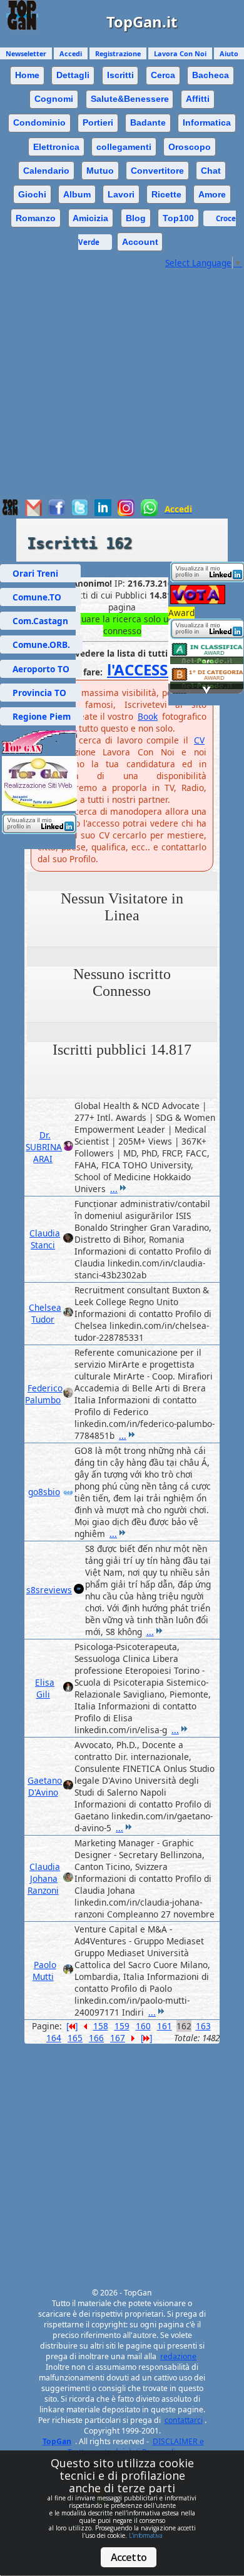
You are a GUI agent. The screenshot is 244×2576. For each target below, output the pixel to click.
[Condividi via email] (33, 513)
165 (75, 2038)
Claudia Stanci (45, 1239)
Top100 (178, 218)
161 (165, 2026)
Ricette (166, 194)
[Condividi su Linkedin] (103, 513)
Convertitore (157, 171)
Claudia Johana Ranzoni (44, 1878)
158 (101, 2026)
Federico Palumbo (44, 1394)
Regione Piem (42, 716)
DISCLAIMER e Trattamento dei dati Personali (136, 2447)
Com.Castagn (40, 621)
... (114, 1189)
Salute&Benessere (130, 99)
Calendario (46, 171)
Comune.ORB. (41, 644)
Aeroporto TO (41, 669)
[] (72, 2026)
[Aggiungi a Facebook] (57, 513)
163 (203, 2026)
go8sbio (44, 1492)
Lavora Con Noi (180, 53)
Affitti (198, 99)
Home (27, 75)
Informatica (207, 122)
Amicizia (90, 218)
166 (96, 2038)
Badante (148, 122)
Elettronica (56, 147)
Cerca (163, 75)
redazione (178, 2356)
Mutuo (100, 171)
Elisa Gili (45, 1688)
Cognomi (54, 99)
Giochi (32, 194)
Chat (211, 171)
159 (122, 2026)
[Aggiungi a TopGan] (10, 513)
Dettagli (73, 75)
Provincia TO (41, 693)
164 (54, 2038)
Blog (136, 218)
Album (77, 194)
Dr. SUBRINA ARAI (44, 1147)
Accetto (129, 2557)
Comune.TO (41, 597)
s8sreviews (49, 1590)
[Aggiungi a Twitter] (80, 513)
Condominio (39, 122)
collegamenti (124, 147)
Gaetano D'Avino (45, 1786)
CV (199, 740)
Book (148, 716)
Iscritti (120, 75)
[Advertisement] (122, 390)
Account (140, 242)
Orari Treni (40, 573)
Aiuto (229, 53)
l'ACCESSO (143, 669)
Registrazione (118, 53)
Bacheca (211, 75)
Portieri (98, 122)
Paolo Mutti (44, 1971)
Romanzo (36, 218)
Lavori (121, 194)
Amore (212, 194)
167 (118, 2038)
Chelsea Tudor (45, 1313)
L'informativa (146, 2535)
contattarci (184, 2420)
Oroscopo (190, 147)
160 (143, 2026)
